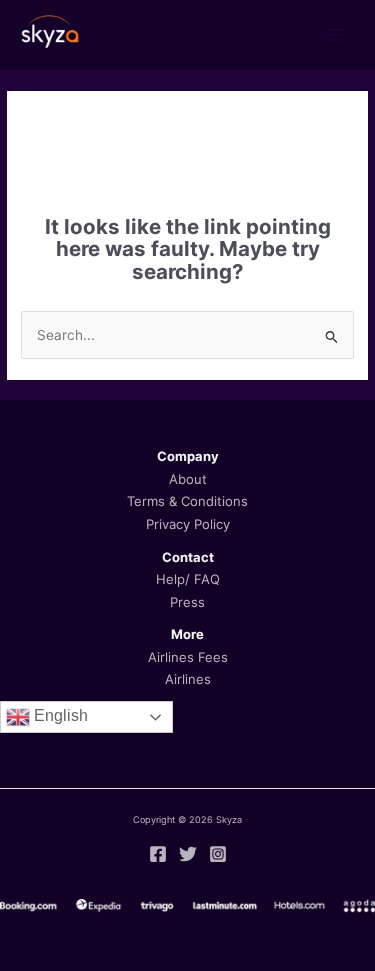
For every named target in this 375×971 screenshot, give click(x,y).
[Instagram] (218, 854)
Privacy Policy (188, 524)
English (59, 715)
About (188, 479)
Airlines (188, 679)
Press (187, 602)
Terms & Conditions (187, 501)
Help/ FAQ (188, 579)
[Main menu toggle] (335, 35)
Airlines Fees (188, 657)
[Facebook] (158, 854)
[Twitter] (188, 854)
